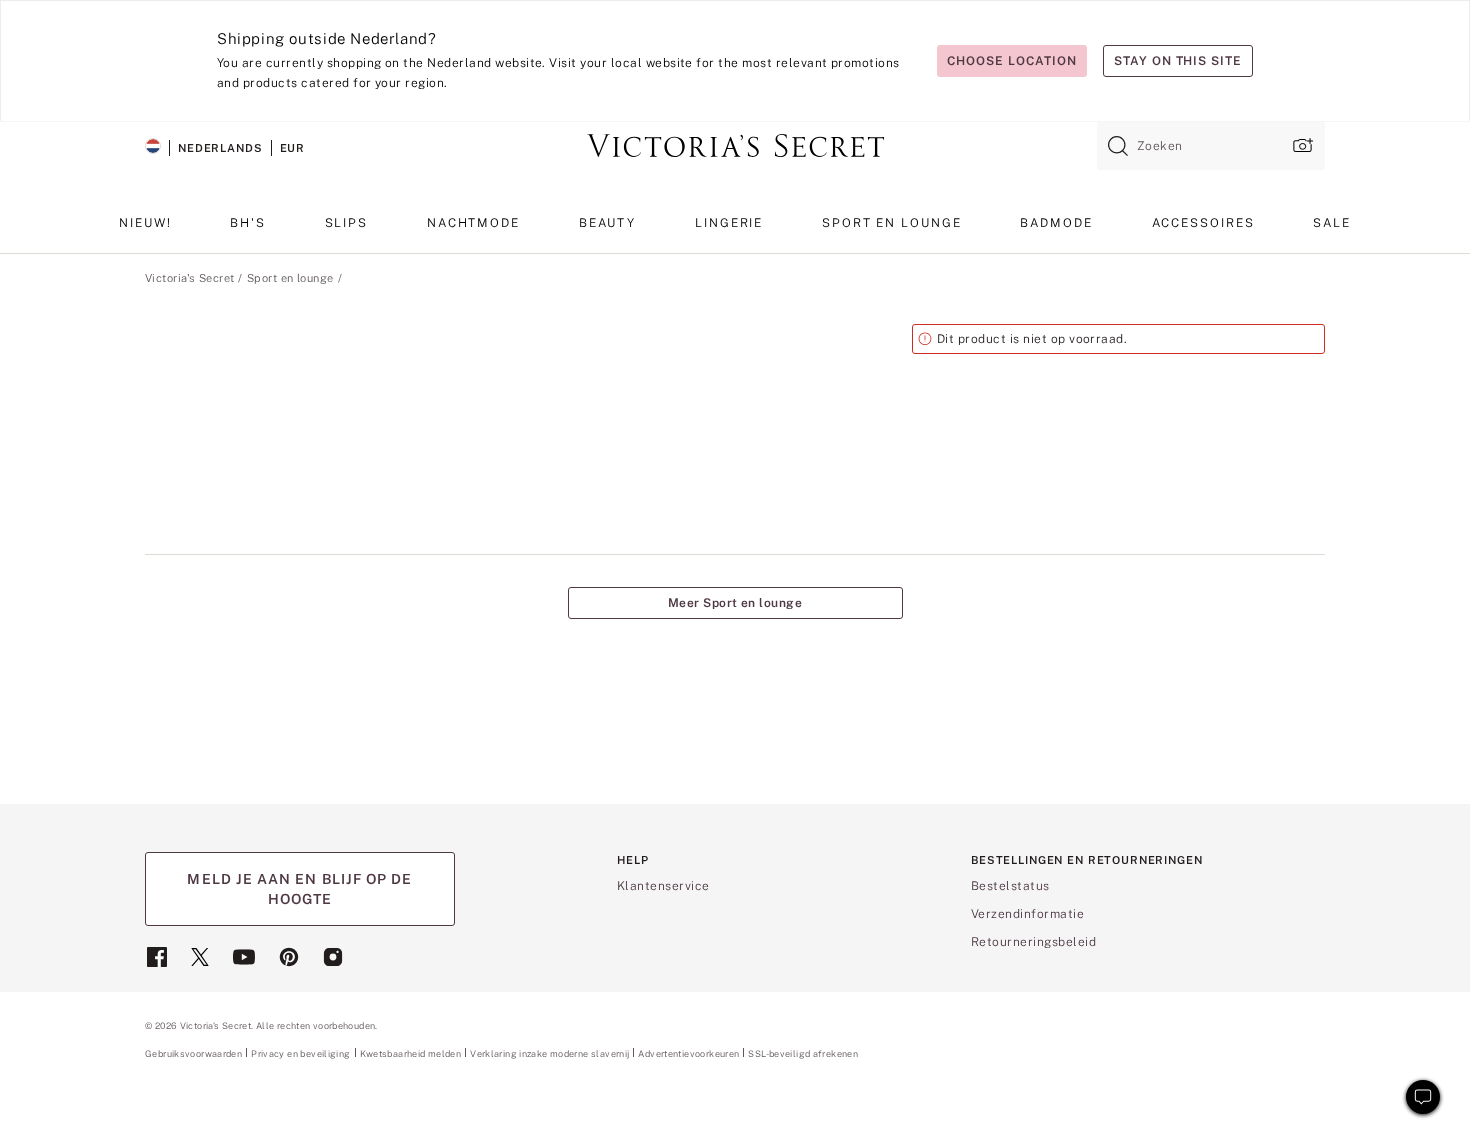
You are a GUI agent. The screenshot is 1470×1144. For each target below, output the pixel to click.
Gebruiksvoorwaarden (193, 1053)
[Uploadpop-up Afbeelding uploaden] (1301, 145)
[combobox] (1211, 146)
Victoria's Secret (189, 278)
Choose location (1011, 61)
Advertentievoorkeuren (688, 1053)
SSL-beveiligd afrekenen (803, 1053)
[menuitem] (145, 231)
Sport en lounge (290, 278)
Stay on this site (1178, 61)
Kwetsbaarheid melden (411, 1054)
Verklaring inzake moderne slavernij (549, 1054)
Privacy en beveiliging (300, 1053)
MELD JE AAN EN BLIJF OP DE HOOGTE (299, 889)
